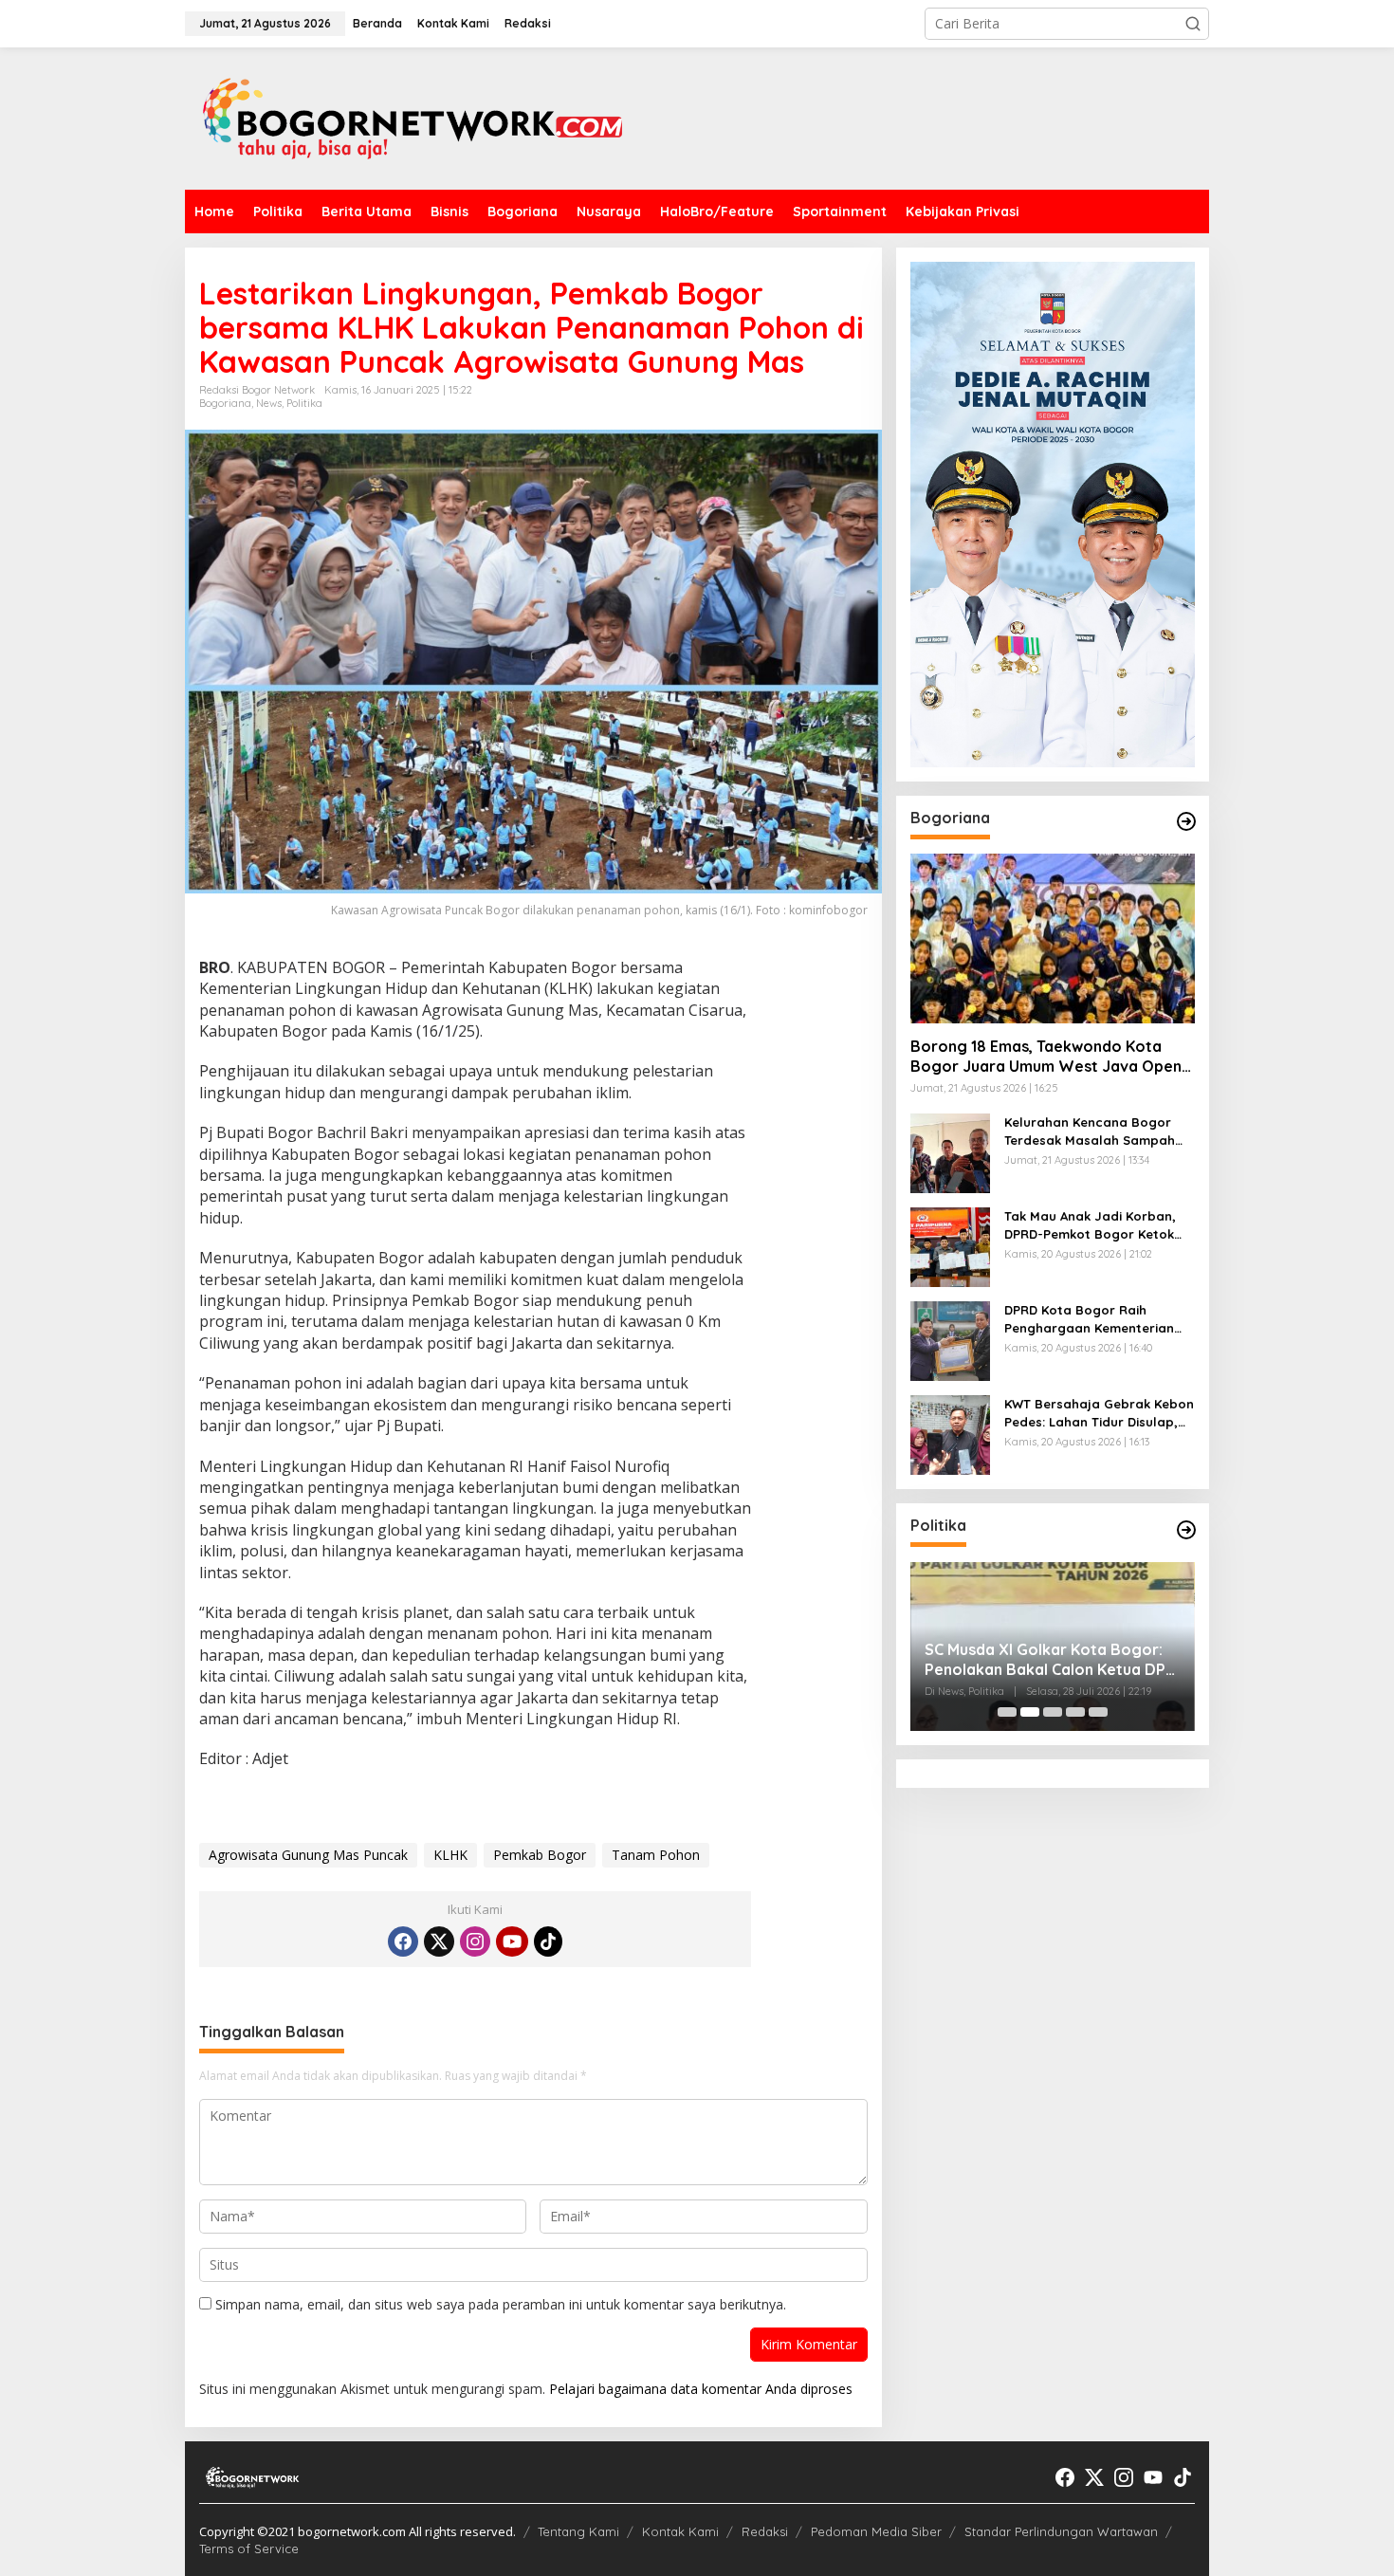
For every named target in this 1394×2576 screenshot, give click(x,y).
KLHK (450, 1855)
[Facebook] (403, 1941)
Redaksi (765, 2531)
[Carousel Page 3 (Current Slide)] (1053, 1712)
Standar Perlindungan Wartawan (1061, 2531)
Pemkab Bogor (540, 1855)
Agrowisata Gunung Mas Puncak (308, 1855)
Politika (304, 403)
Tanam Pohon (656, 1855)
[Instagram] (475, 1941)
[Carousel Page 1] (1007, 1712)
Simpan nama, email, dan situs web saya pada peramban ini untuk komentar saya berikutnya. (501, 2304)
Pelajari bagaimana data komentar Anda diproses (701, 2389)
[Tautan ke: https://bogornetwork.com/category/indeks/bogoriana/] (1186, 821)
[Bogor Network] (413, 117)
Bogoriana (225, 403)
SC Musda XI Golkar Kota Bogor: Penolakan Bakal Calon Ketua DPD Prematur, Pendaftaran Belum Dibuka (987, 1660)
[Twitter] (439, 1941)
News (269, 403)
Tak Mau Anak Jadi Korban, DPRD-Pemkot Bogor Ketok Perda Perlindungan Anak (1090, 1226)
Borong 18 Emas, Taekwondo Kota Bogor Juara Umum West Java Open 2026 (1046, 1058)
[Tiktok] (548, 1941)
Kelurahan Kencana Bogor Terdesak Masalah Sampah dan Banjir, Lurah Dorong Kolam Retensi (1090, 1132)
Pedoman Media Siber (876, 2531)
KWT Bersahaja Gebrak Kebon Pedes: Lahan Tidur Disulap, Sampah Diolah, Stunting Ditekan (1099, 1414)
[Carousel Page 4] (1075, 1712)
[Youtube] (512, 1941)
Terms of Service (249, 2548)
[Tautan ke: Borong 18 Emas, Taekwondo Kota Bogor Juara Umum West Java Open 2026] (1053, 938)
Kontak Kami (680, 2531)
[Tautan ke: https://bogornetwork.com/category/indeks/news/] (1186, 1530)
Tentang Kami (578, 2531)
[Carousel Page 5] (1098, 1712)
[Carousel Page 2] (1030, 1712)
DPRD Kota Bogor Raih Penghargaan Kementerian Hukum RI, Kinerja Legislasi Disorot (1089, 1320)
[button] (1193, 24)
